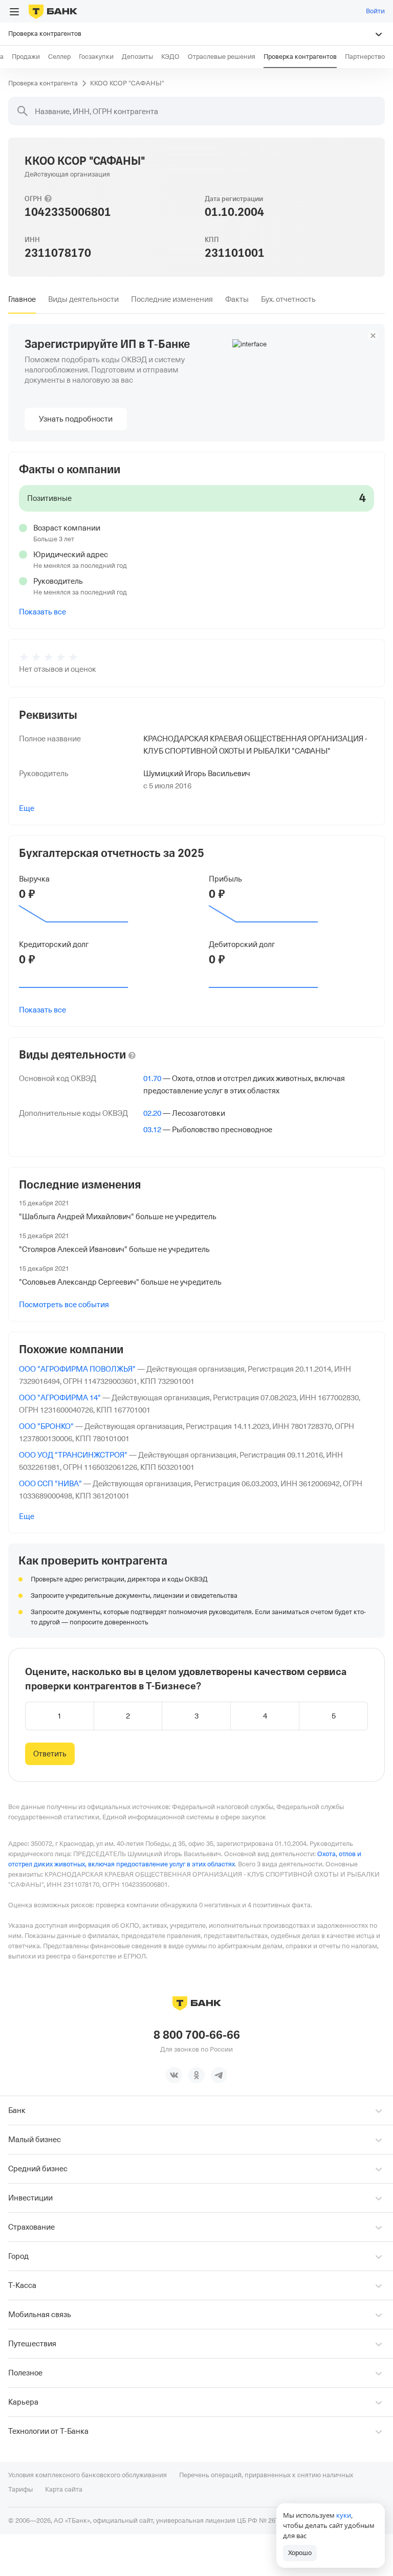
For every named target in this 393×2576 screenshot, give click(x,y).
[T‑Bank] (53, 11)
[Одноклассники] (196, 2075)
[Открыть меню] (14, 12)
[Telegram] (219, 2075)
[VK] (174, 2075)
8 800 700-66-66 (197, 2035)
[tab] (22, 299)
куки (344, 2515)
